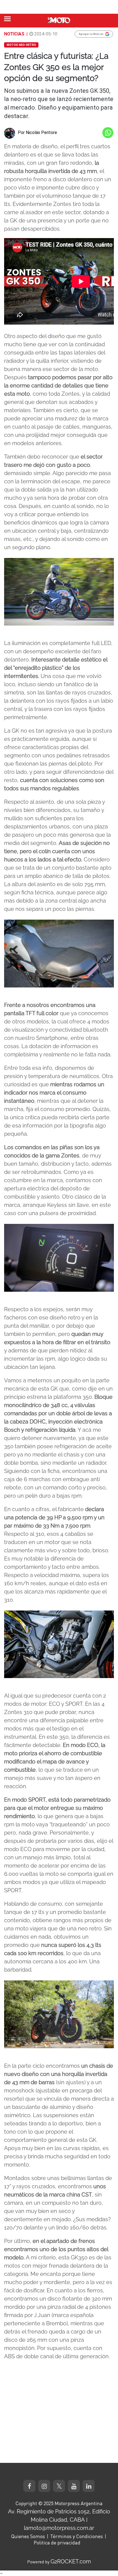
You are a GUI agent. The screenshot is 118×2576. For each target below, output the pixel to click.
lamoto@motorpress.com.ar (59, 2528)
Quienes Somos (28, 2536)
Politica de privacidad (57, 2542)
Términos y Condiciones (77, 2536)
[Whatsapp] (108, 133)
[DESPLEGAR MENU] (7, 19)
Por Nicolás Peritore (37, 132)
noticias (14, 34)
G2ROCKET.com (71, 2561)
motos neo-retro (21, 45)
